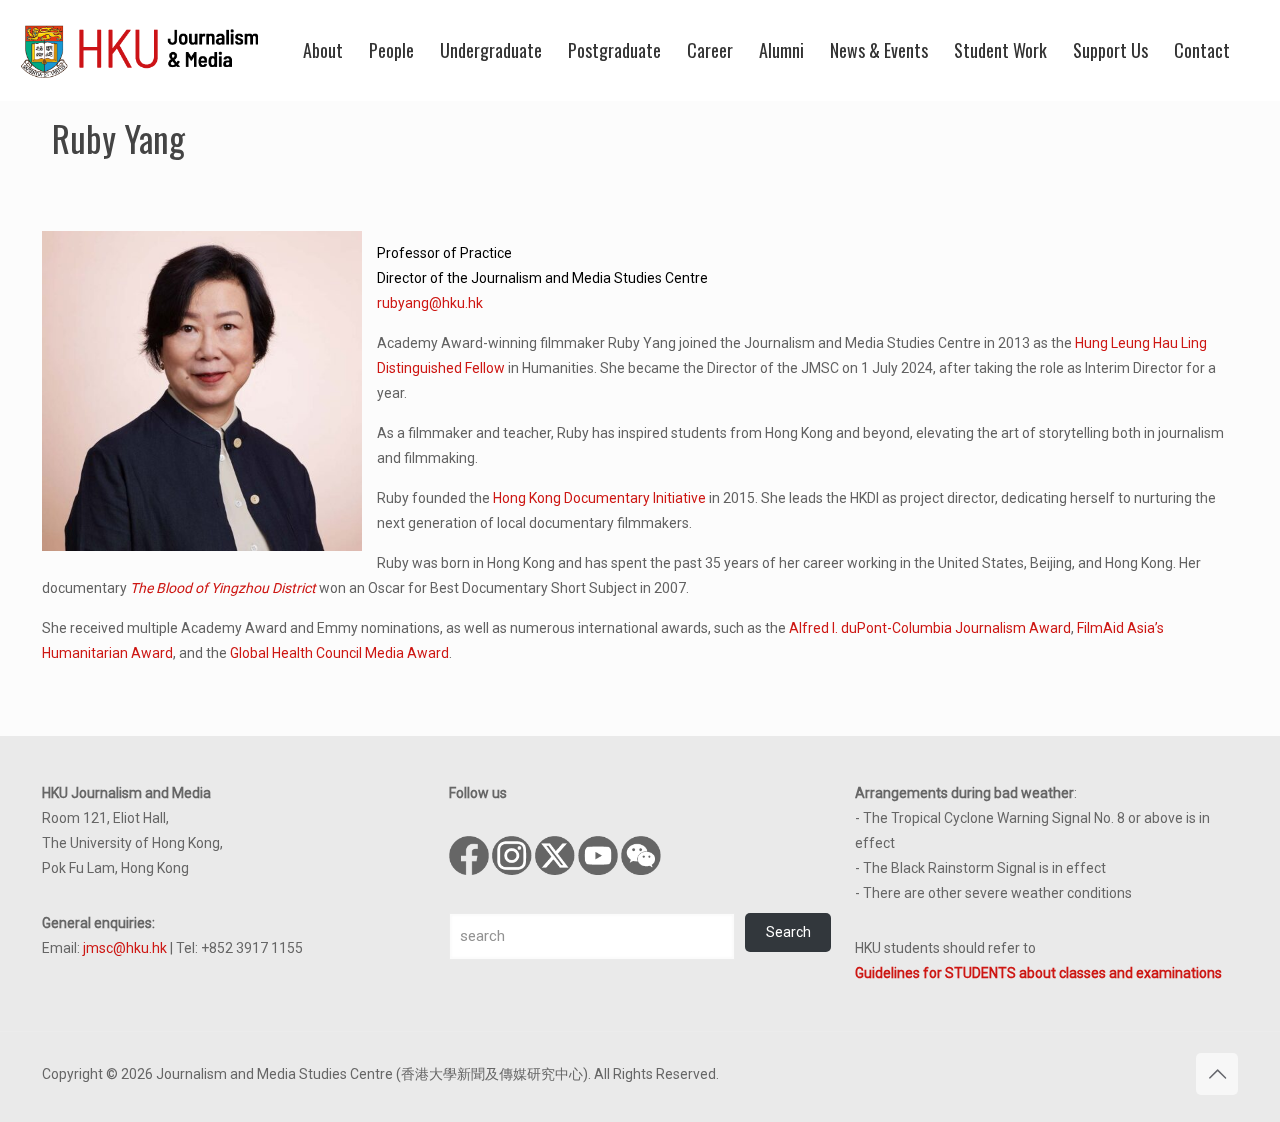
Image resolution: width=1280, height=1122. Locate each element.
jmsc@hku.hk (125, 948)
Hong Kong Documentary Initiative (599, 498)
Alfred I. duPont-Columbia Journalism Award (930, 628)
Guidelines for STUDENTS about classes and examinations (1038, 973)
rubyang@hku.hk (430, 303)
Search (788, 932)
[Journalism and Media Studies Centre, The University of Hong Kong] (140, 50)
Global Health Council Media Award (339, 653)
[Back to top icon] (1217, 1074)
